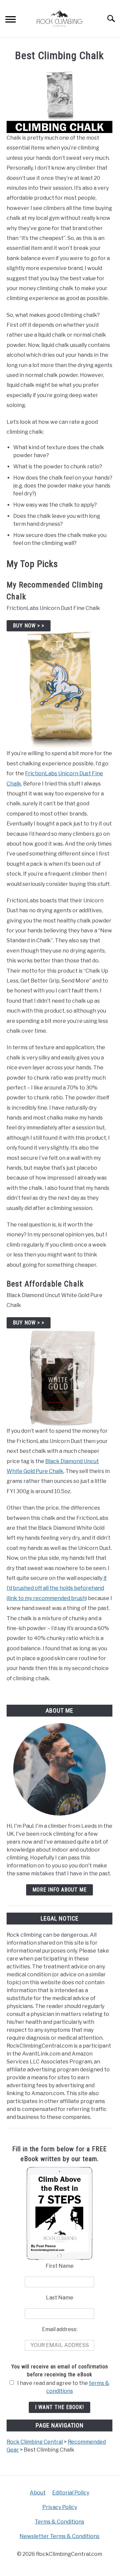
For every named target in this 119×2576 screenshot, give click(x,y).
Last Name (60, 2298)
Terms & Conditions (59, 2522)
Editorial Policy (71, 2493)
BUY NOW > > (29, 626)
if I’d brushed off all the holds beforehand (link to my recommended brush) (57, 1588)
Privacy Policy (60, 2507)
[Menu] (11, 20)
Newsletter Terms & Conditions (59, 2536)
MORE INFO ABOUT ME (59, 1890)
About (38, 2493)
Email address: (60, 2329)
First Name (60, 2266)
